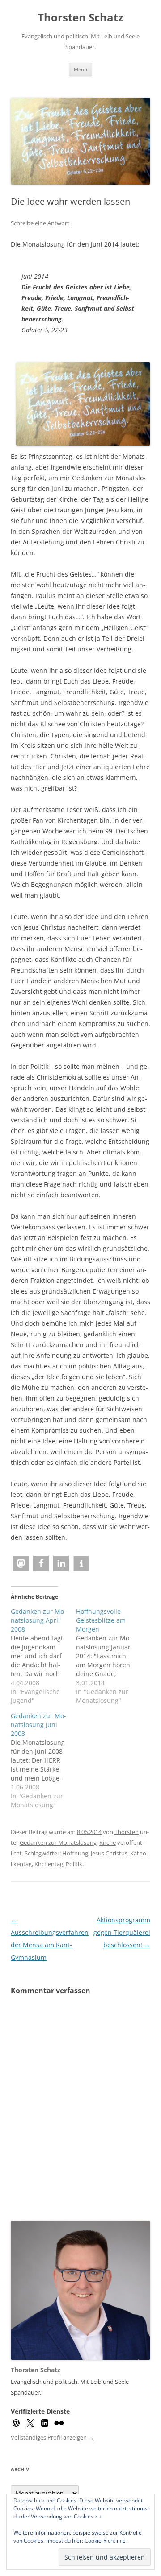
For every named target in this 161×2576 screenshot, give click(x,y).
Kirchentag (49, 1864)
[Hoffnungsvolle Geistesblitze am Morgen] (109, 1656)
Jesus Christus (109, 1853)
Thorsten (127, 1832)
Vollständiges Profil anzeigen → (52, 2437)
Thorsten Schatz (80, 18)
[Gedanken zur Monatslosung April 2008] (43, 1656)
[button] (21, 1564)
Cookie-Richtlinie (105, 2541)
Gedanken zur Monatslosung (58, 1842)
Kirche (108, 1842)
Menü (80, 69)
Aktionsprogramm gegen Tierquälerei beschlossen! (122, 1932)
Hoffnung (75, 1853)
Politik (74, 1864)
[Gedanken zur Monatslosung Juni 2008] (43, 1760)
